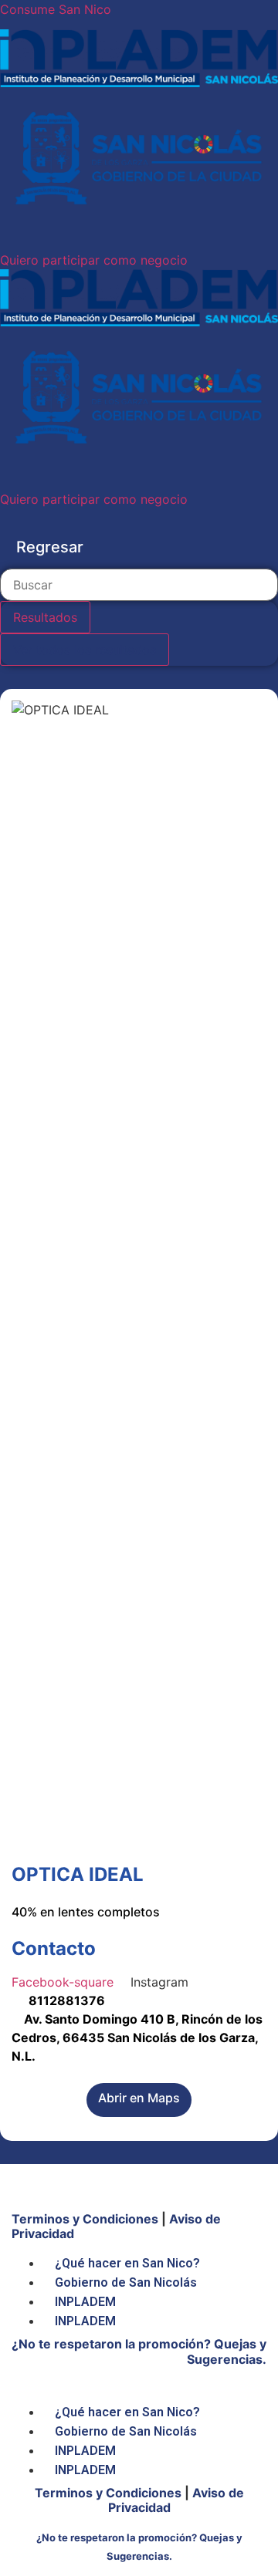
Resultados (45, 617)
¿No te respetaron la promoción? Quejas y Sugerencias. (139, 2351)
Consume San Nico (56, 9)
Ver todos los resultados (85, 650)
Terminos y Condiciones (85, 2219)
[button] (94, 260)
